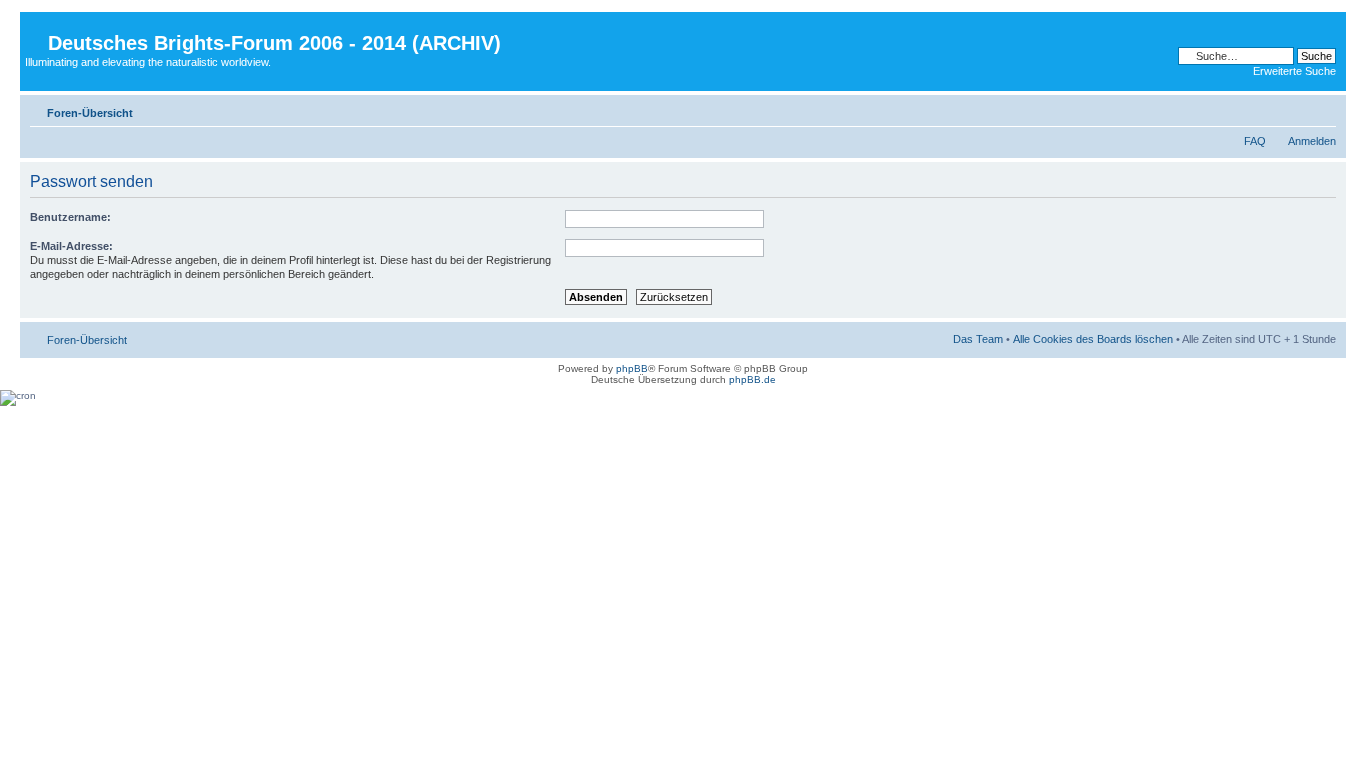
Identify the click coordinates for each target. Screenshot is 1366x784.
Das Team (978, 339)
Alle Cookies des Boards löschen (1093, 339)
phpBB (632, 368)
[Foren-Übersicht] (36, 27)
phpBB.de (752, 379)
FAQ (1255, 141)
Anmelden (1312, 141)
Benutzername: (70, 217)
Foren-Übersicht (90, 113)
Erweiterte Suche (1294, 71)
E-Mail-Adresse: (71, 246)
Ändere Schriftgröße (1321, 109)
